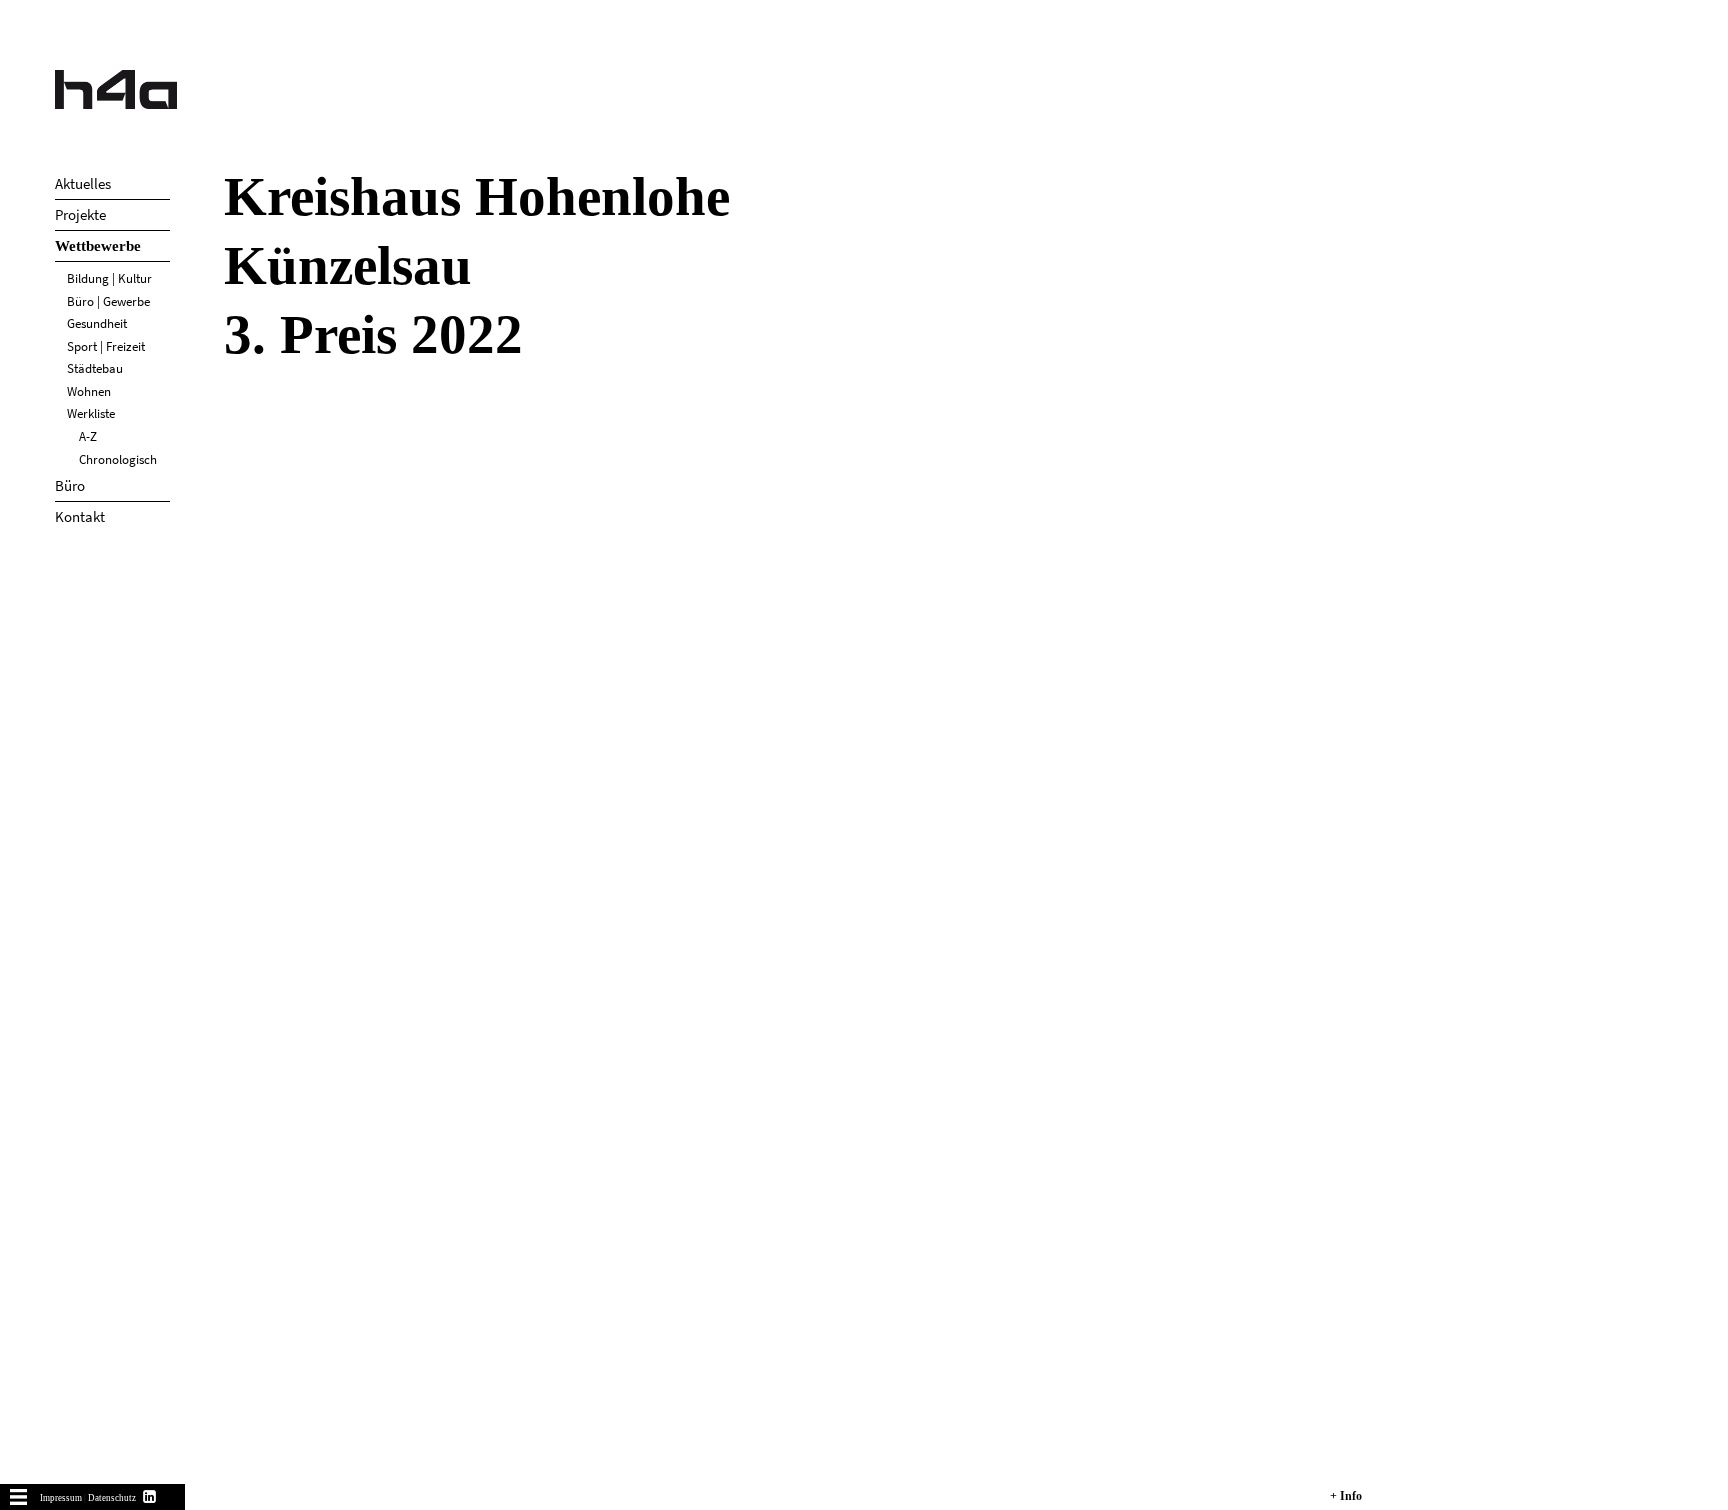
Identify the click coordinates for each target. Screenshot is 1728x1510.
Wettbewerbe (98, 246)
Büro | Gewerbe (108, 301)
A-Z (88, 436)
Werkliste (91, 413)
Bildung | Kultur (109, 278)
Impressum (61, 1498)
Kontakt (80, 516)
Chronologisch (118, 459)
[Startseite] (116, 89)
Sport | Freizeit (106, 346)
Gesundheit (97, 323)
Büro (70, 485)
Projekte (80, 214)
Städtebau (95, 368)
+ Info (1346, 1496)
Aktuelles (83, 183)
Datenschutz (112, 1498)
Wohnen (89, 391)
